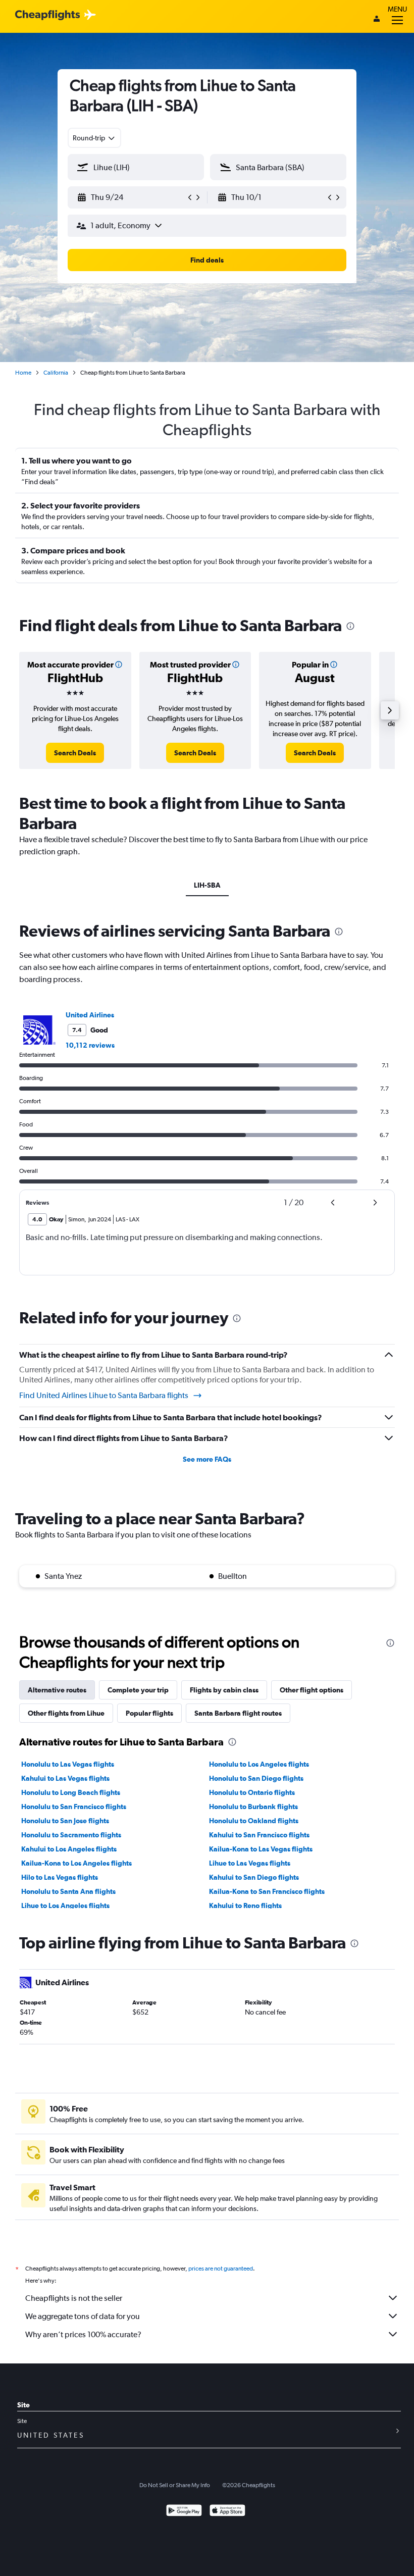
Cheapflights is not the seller (74, 2298)
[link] (75, 753)
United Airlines (90, 1015)
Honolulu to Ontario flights (252, 1792)
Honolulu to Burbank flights (253, 1807)
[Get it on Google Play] (184, 2512)
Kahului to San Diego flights (254, 1877)
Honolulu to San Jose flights (65, 1821)
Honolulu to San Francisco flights (74, 1807)
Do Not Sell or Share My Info (175, 2485)
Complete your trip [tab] (138, 1690)
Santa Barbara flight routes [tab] (238, 1713)
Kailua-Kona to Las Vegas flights (261, 1849)
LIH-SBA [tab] (207, 885)
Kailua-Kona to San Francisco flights (267, 1891)
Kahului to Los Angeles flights (69, 1849)
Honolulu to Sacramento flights (71, 1835)
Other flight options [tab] (312, 1690)
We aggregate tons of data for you (83, 2316)
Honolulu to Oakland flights (254, 1821)
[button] (131, 197)
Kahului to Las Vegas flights (65, 1778)
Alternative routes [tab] (57, 1690)
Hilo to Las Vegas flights (60, 1877)
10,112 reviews (90, 1045)
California (56, 373)
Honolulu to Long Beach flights (71, 1792)
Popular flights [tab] (149, 1713)
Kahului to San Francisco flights (259, 1835)
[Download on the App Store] (227, 2512)
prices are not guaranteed (221, 2269)
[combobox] (94, 138)
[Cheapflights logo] (47, 15)
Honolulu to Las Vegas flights (68, 1764)
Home (23, 373)
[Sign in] (377, 20)
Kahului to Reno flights (245, 1905)
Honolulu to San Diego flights (256, 1778)
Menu (397, 9)
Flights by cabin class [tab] (224, 1690)
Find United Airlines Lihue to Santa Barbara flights (104, 1395)
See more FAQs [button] (207, 1459)
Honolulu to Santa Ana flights (68, 1891)
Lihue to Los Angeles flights (65, 1905)
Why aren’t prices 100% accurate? (83, 2334)
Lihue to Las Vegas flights (250, 1863)
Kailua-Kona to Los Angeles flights (76, 1863)
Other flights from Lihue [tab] (66, 1713)
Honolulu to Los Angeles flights (259, 1764)
